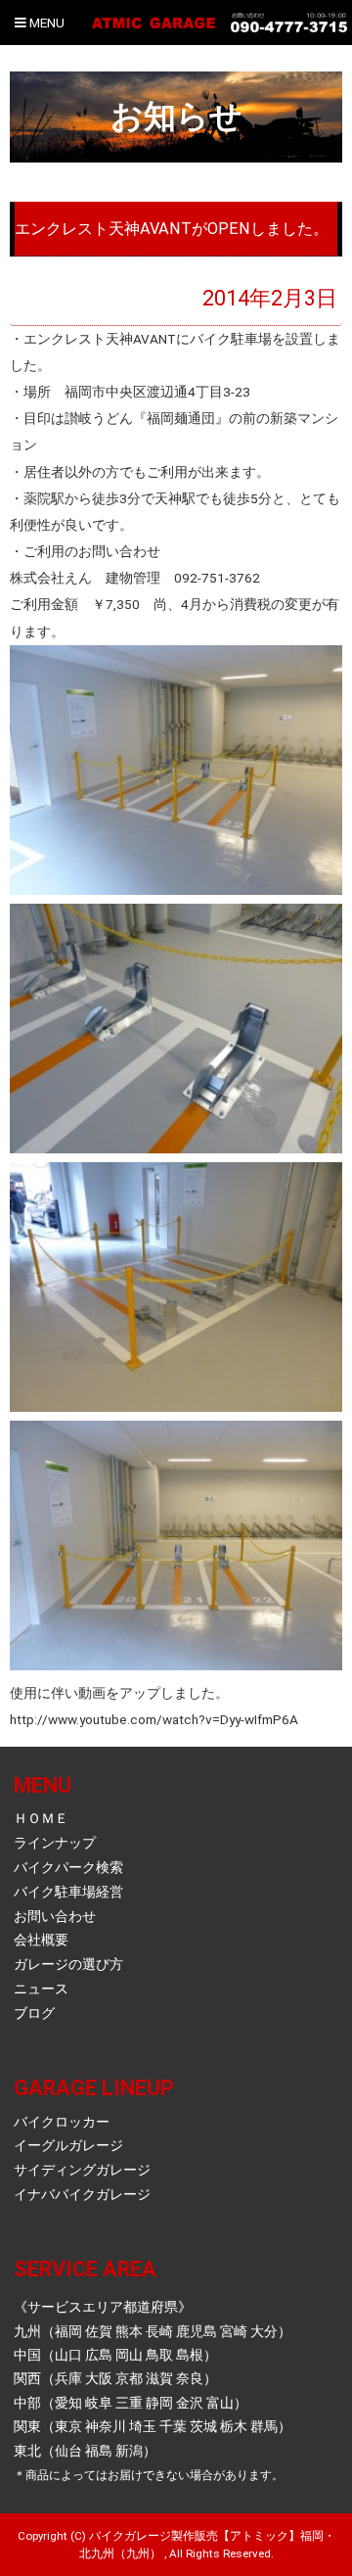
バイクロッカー (62, 2122)
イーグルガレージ (68, 2145)
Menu (45, 23)
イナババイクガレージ (82, 2194)
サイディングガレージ (82, 2170)
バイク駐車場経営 (68, 1892)
